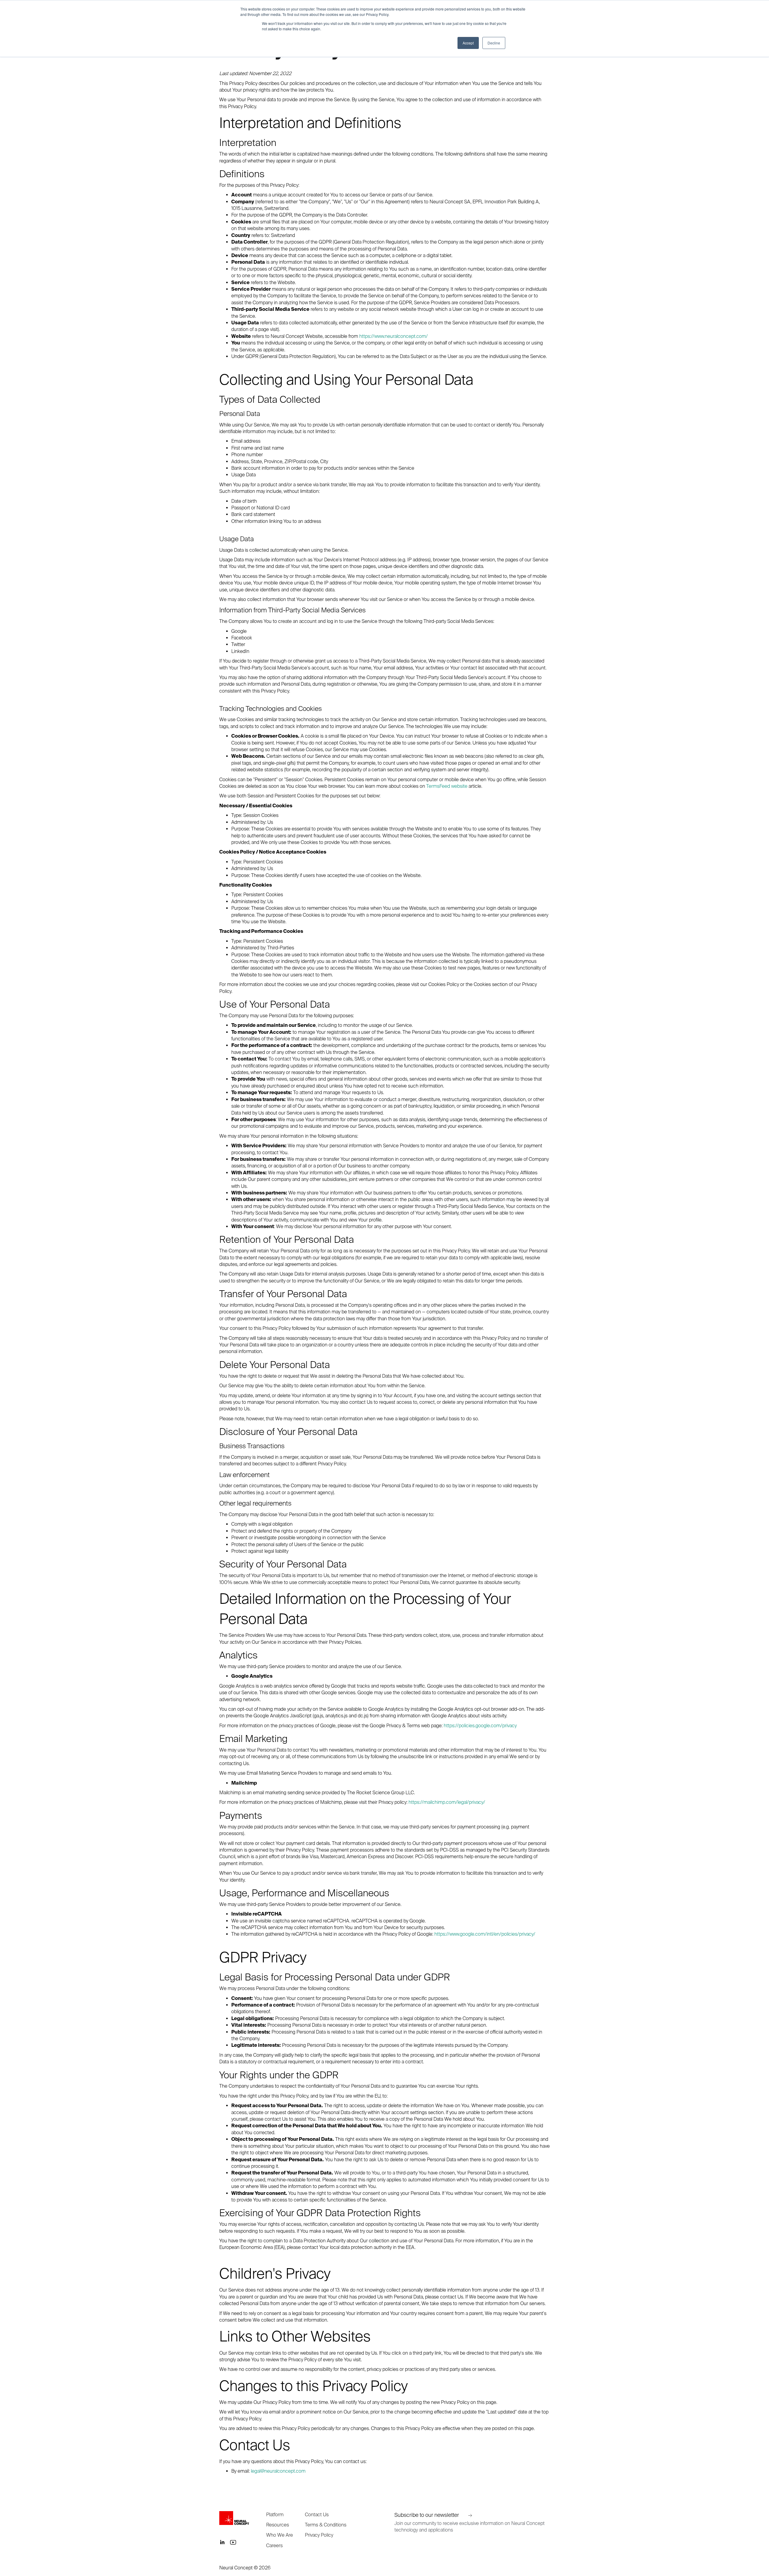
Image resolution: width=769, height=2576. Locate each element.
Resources (278, 2525)
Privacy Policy (319, 2535)
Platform (275, 2514)
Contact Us (317, 2514)
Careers (274, 2545)
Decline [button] (494, 43)
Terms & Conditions (326, 2525)
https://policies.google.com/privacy (480, 1725)
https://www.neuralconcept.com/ (394, 336)
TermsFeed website (447, 786)
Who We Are (280, 2535)
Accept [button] (468, 43)
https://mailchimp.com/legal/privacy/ (447, 1802)
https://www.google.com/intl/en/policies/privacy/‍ (485, 1934)
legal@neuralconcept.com (278, 2471)
